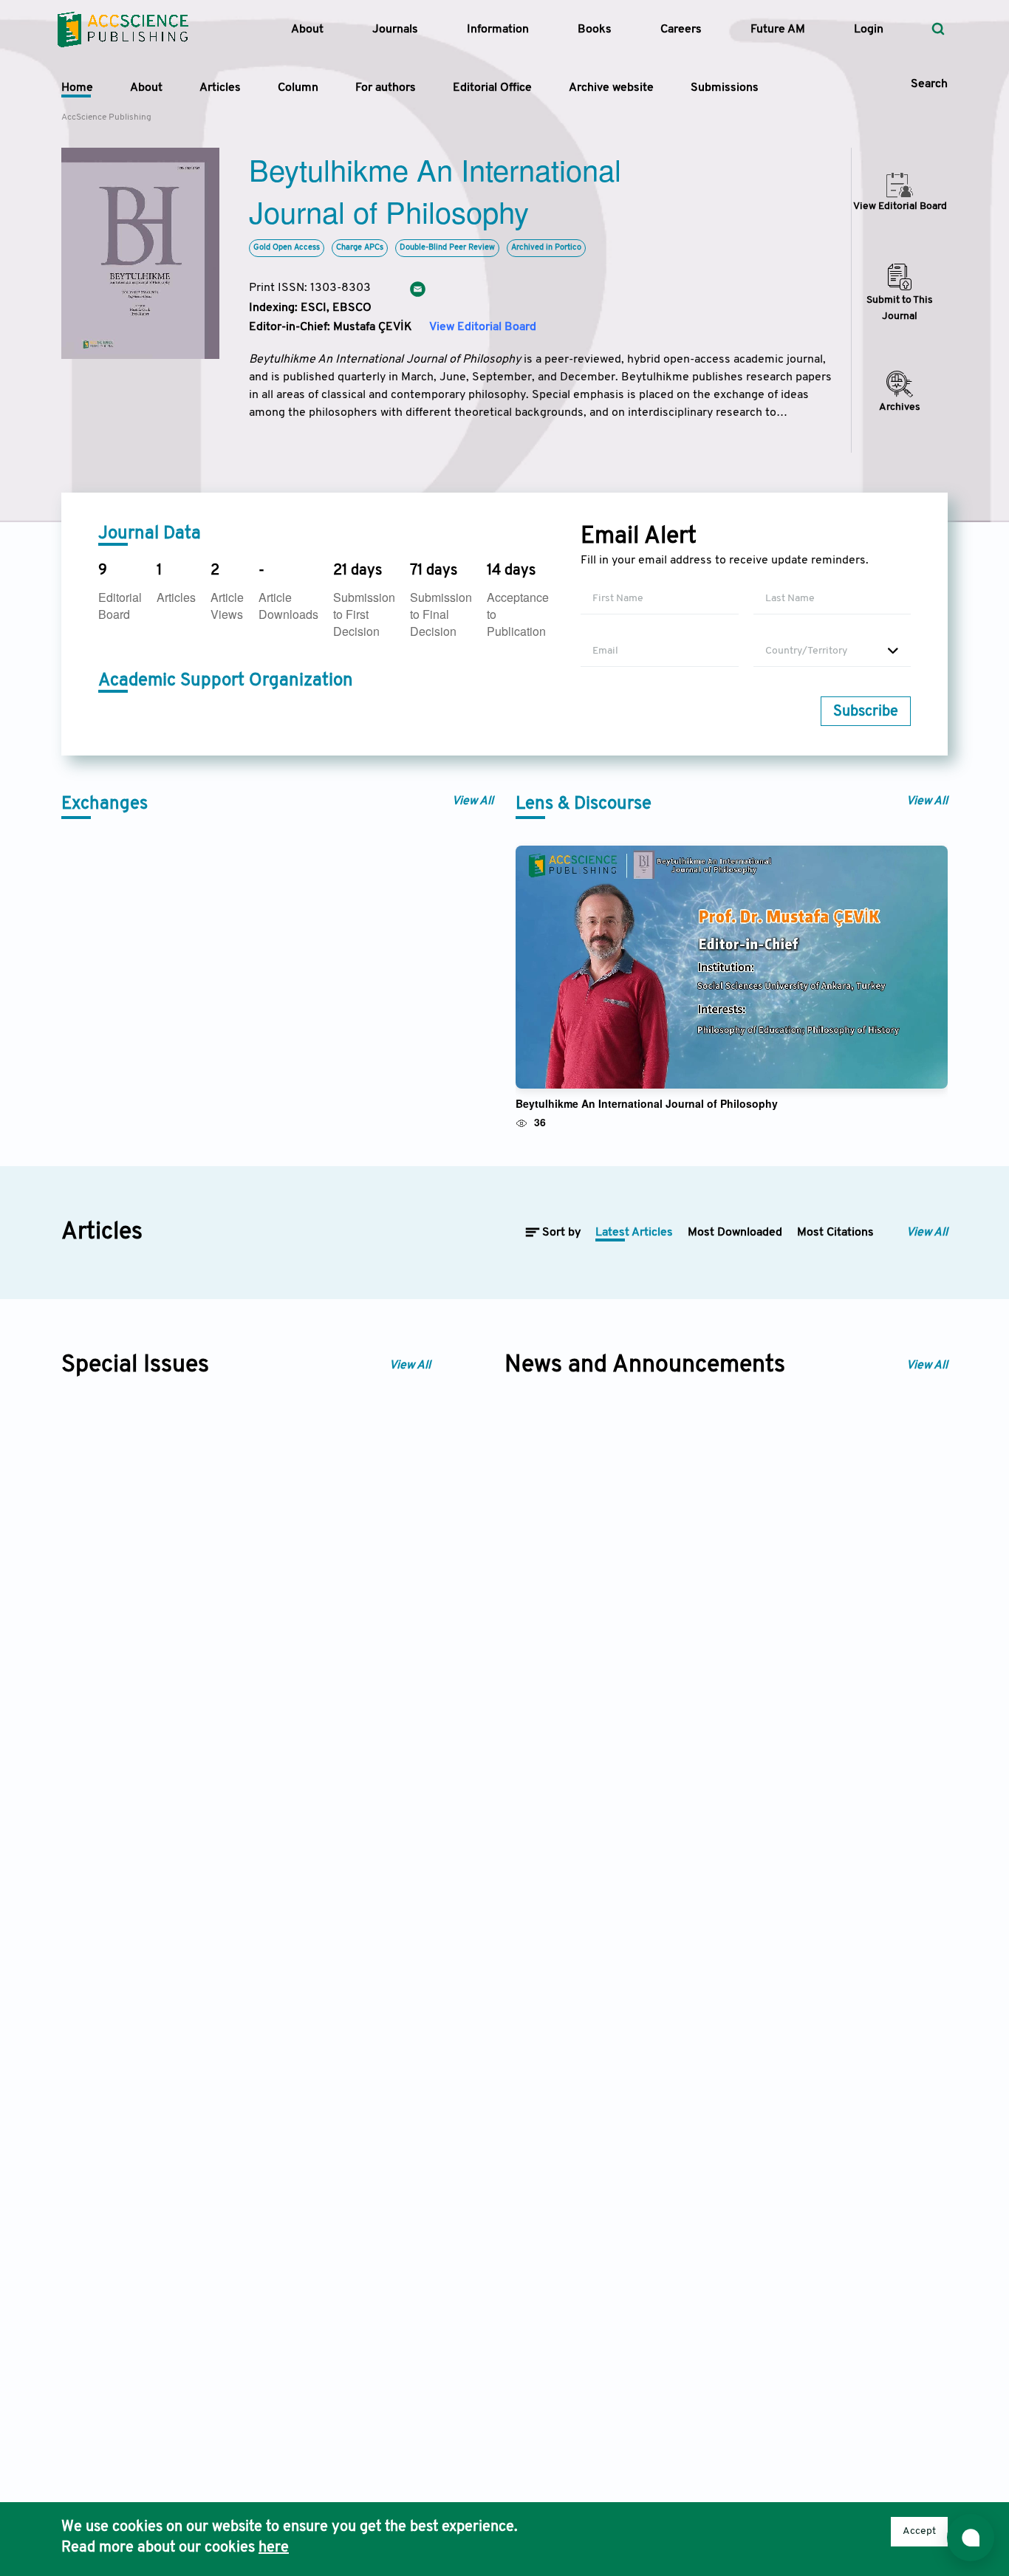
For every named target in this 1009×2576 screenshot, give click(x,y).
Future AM (778, 30)
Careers (681, 30)
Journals (395, 30)
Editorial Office (492, 88)
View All (473, 801)
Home (77, 88)
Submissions (725, 88)
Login (869, 30)
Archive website (611, 88)
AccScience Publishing (106, 117)
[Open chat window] (971, 2538)
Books (595, 30)
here (274, 2548)
